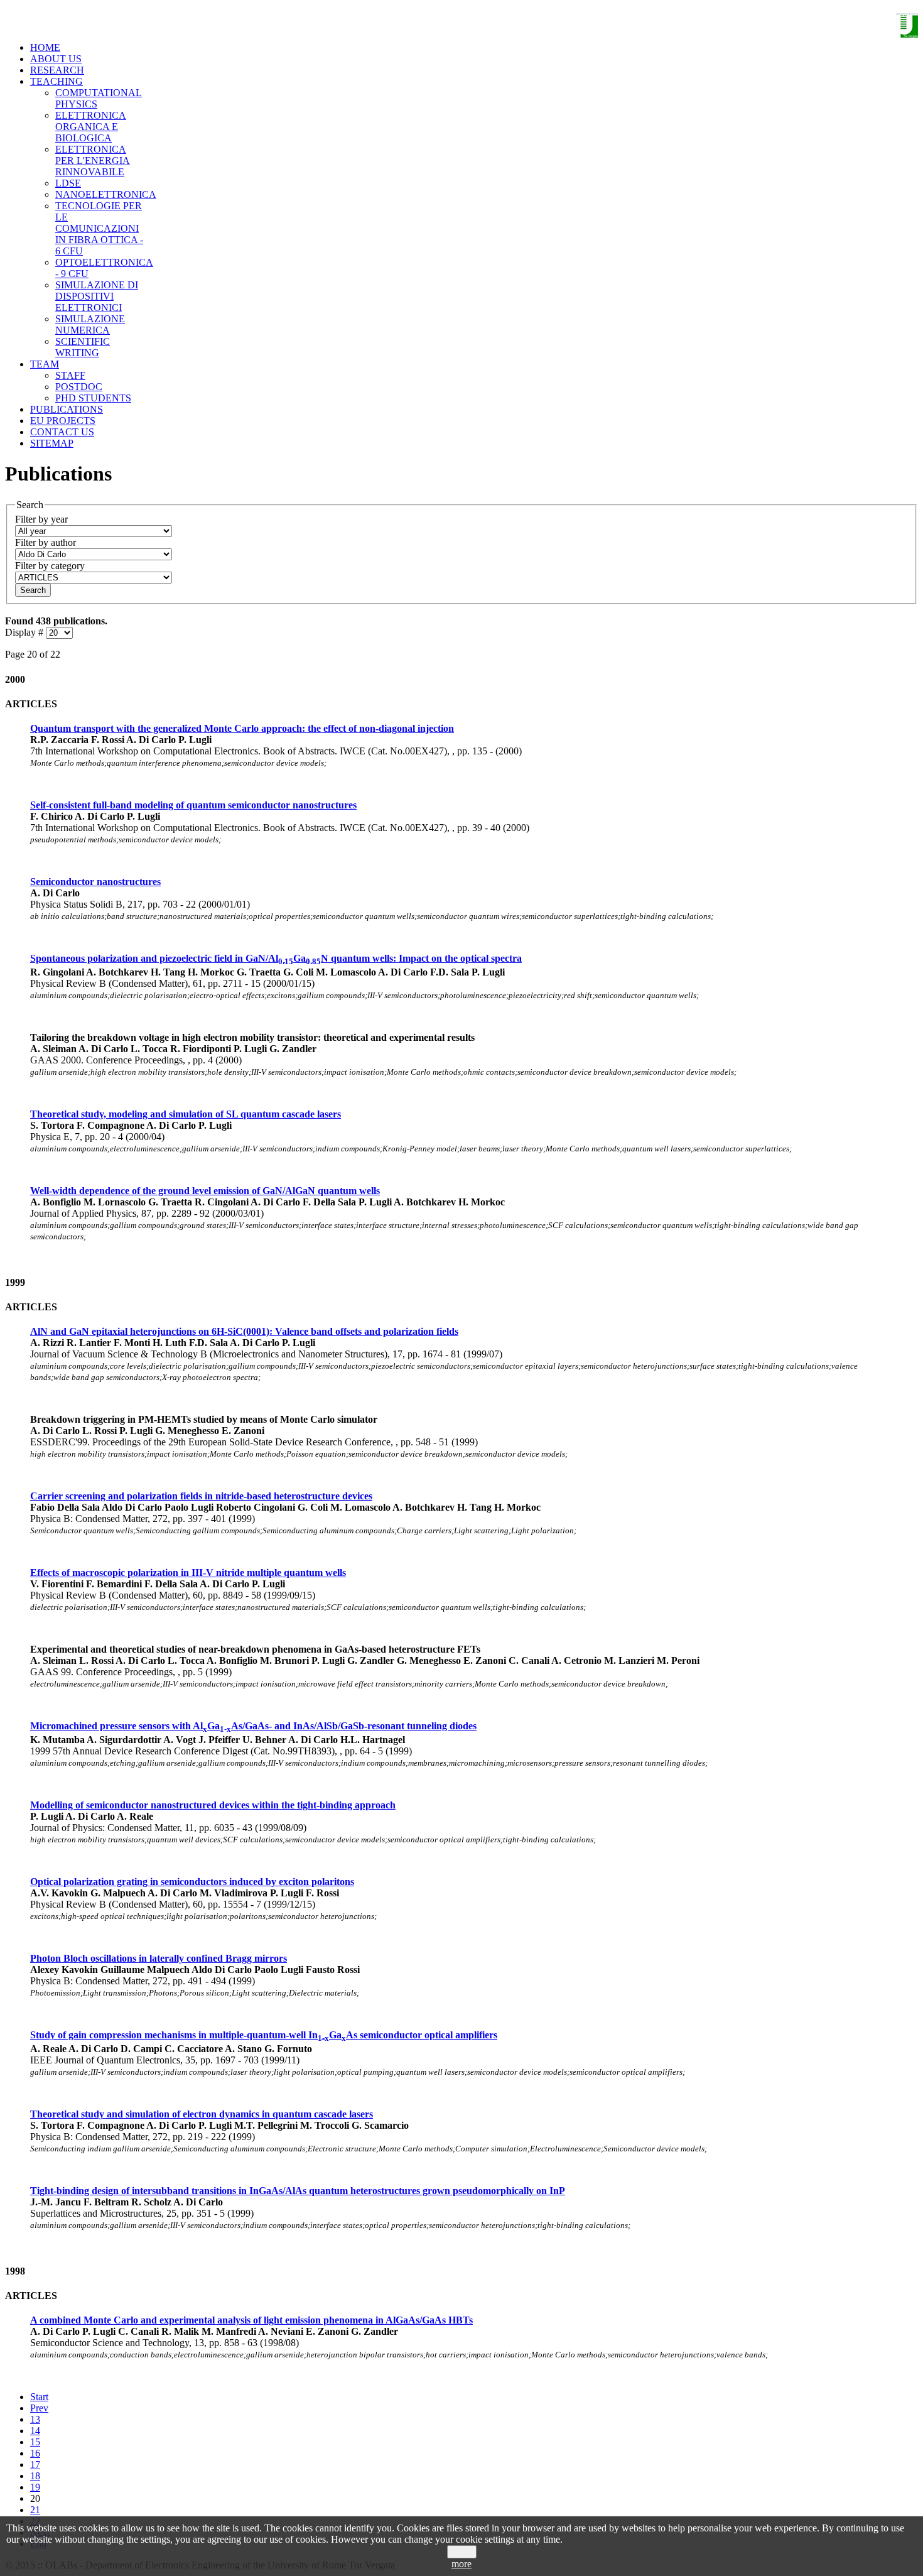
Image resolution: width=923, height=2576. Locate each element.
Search (33, 590)
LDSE (68, 183)
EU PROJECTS (63, 421)
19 (35, 2487)
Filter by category (50, 566)
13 (35, 2419)
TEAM (45, 364)
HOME (45, 47)
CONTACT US (62, 432)
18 (35, 2476)
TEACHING (57, 81)
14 (35, 2431)
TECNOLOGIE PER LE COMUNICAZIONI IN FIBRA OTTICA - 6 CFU (99, 228)
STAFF (70, 375)
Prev (39, 2408)
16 (35, 2453)
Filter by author (46, 542)
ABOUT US (56, 59)
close (462, 2552)
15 (35, 2442)
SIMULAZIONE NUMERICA (90, 324)
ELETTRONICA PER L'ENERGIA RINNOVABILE (93, 160)
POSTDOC (79, 387)
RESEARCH (57, 70)
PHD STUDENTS (93, 398)
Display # (25, 632)
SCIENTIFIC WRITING (83, 347)
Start (39, 2397)
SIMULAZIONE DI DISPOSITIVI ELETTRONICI (97, 296)
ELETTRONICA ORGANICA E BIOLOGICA (91, 127)
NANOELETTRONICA (106, 194)
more (462, 2564)
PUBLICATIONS (67, 409)
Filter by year (41, 519)
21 (35, 2510)
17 (35, 2465)
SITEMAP (52, 443)
